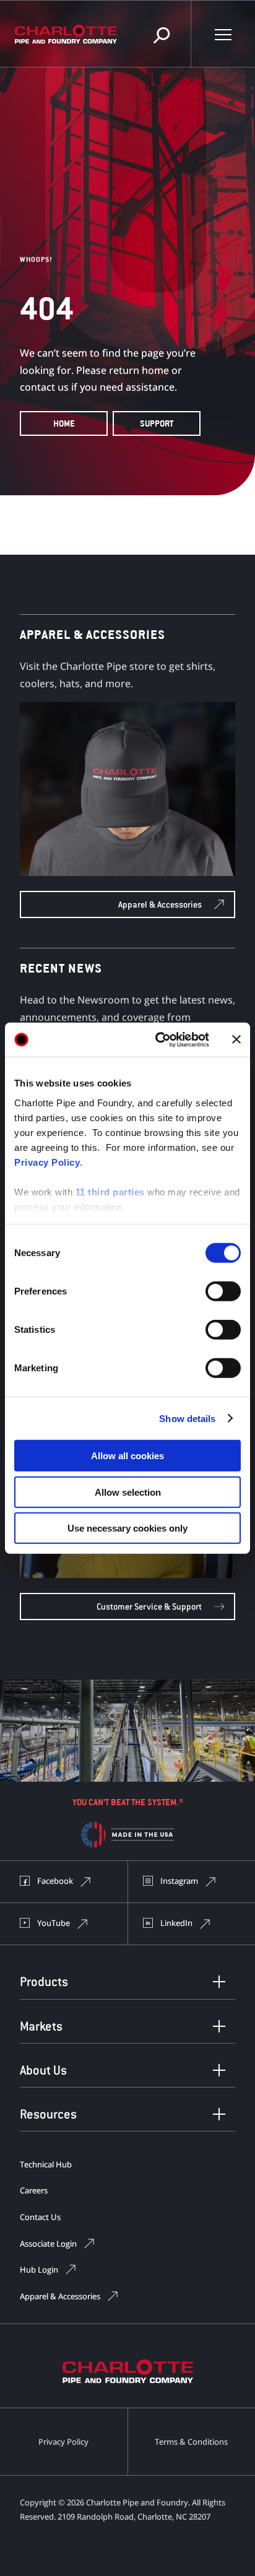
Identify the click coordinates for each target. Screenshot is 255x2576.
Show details (187, 1418)
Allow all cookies (127, 1456)
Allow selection (128, 1492)
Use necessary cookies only (127, 1528)
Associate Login (48, 2244)
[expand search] (162, 34)
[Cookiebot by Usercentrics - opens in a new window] (158, 1039)
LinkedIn (176, 1923)
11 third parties (110, 1191)
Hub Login (39, 2270)
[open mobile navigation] (223, 34)
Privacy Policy (47, 1162)
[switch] (223, 1291)
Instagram (179, 1881)
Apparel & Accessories (60, 2296)
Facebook (55, 1881)
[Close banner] (236, 1039)
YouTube (54, 1923)
